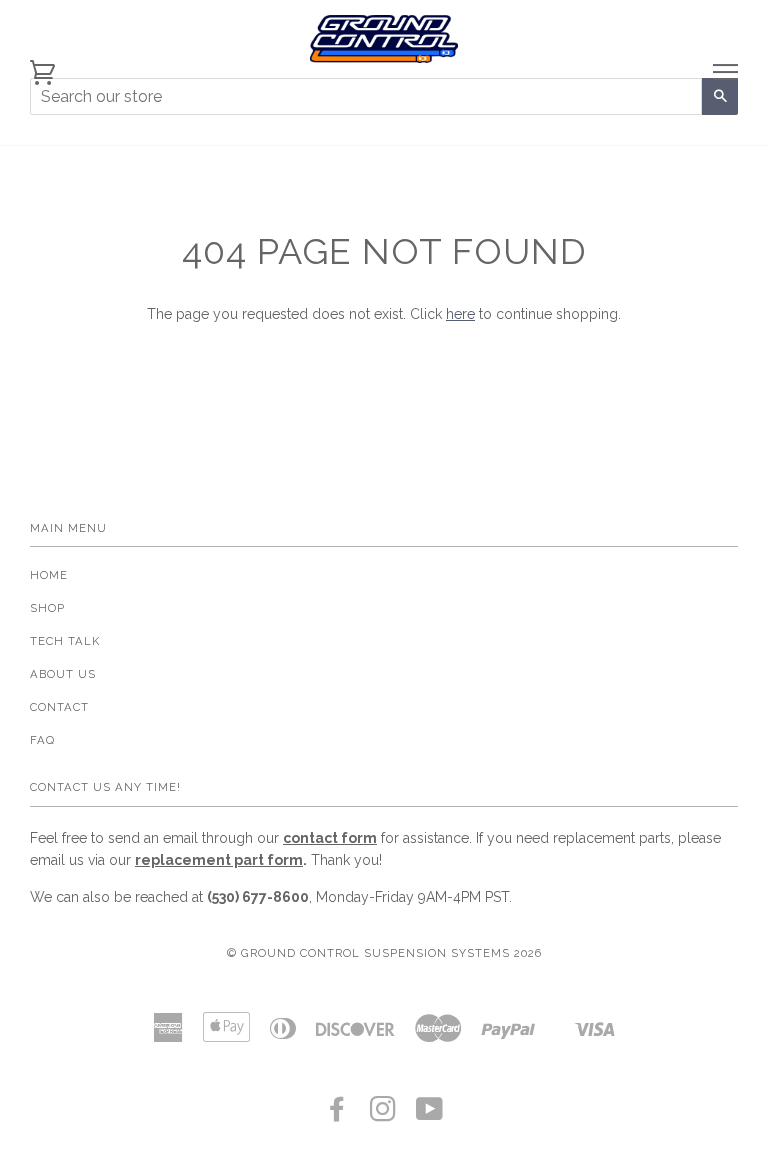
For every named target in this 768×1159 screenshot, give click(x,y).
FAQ (42, 740)
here (460, 314)
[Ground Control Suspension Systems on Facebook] (337, 1115)
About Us (63, 674)
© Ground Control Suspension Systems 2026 (384, 953)
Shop (47, 608)
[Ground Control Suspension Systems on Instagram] (383, 1115)
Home (49, 575)
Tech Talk (65, 641)
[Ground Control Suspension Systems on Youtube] (430, 1115)
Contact (59, 707)
